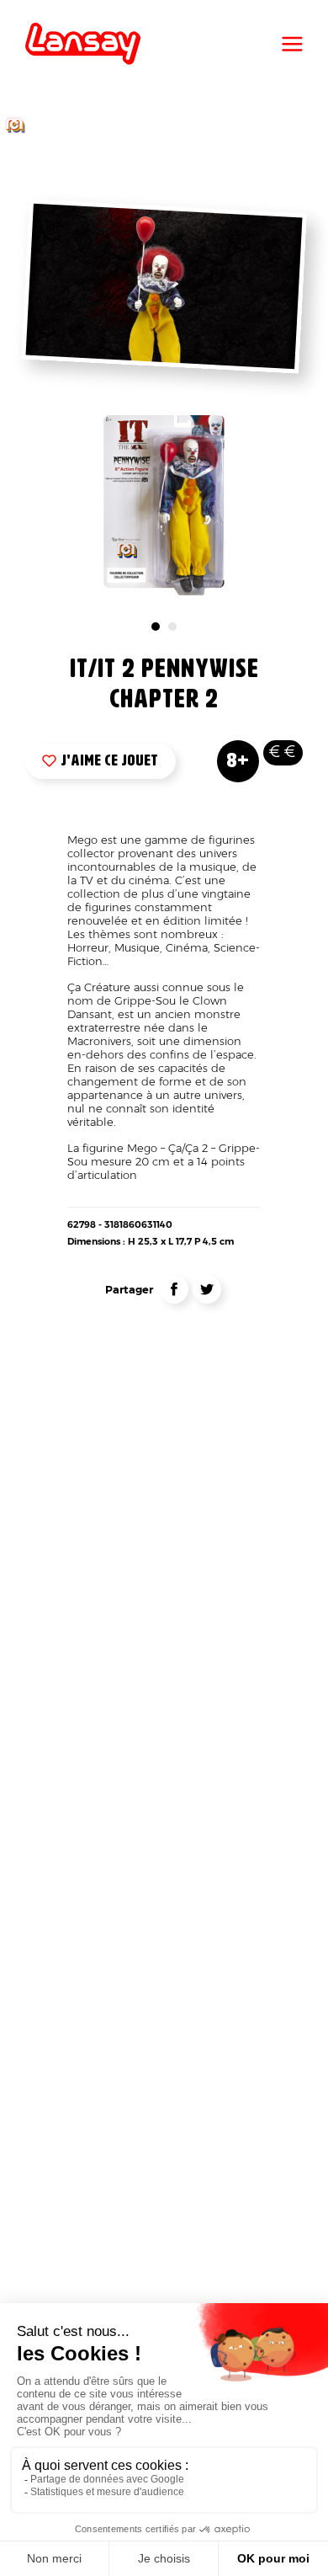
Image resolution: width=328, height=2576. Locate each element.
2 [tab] (172, 627)
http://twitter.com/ (207, 1289)
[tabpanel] (164, 505)
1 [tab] (156, 627)
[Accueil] (83, 44)
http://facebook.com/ (174, 1289)
